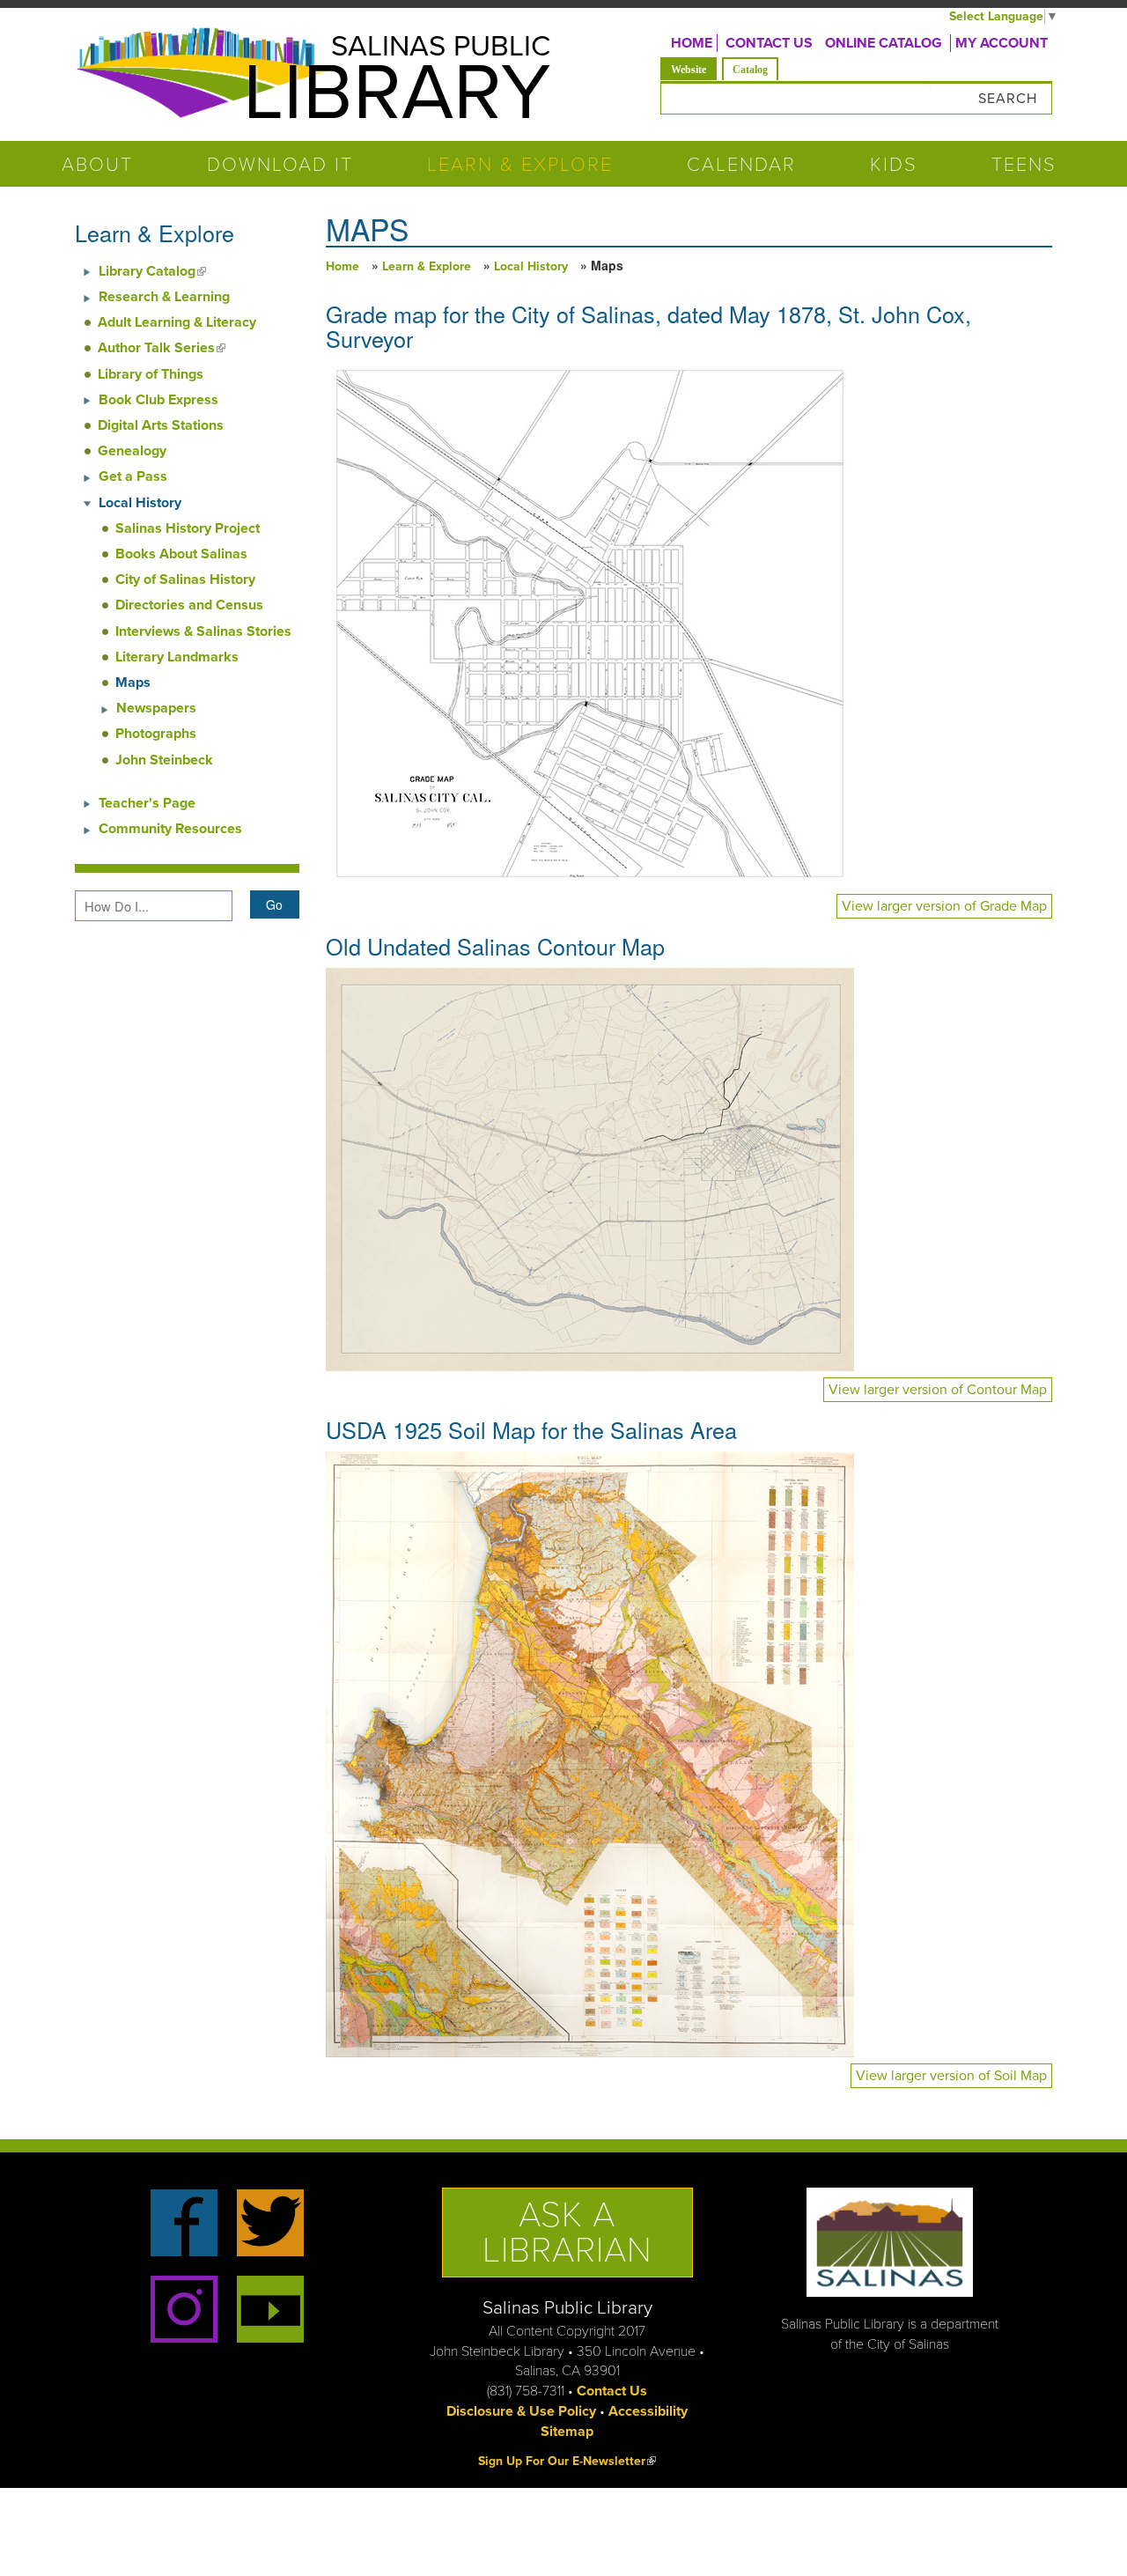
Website (694, 69)
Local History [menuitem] (140, 503)
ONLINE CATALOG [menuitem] (884, 43)
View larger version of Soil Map (951, 2076)
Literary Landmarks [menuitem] (177, 657)
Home (343, 266)
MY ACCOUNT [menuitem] (1002, 43)
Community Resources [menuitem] (170, 829)
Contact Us (612, 2391)
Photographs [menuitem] (156, 734)
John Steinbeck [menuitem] (164, 760)
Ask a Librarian (567, 2233)
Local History (531, 266)
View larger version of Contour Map (938, 1390)
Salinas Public (441, 46)
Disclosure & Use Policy (521, 2411)
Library (397, 93)
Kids (894, 165)
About (97, 165)
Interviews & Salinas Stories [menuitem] (203, 631)
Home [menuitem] (692, 43)
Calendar (741, 165)
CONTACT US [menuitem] (769, 43)
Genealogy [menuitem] (132, 451)
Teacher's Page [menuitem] (147, 803)
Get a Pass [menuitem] (133, 476)
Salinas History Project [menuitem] (188, 528)
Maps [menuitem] (133, 683)
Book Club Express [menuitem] (158, 400)
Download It (280, 165)
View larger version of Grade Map (944, 906)
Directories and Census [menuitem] (189, 605)
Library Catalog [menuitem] (152, 271)
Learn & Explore (520, 165)
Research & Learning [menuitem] (164, 297)
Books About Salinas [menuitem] (181, 554)
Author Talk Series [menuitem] (162, 348)
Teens (1024, 165)
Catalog (750, 70)
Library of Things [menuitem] (151, 374)
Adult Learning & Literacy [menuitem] (177, 322)
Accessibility (648, 2411)
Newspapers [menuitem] (156, 708)
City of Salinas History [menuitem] (185, 579)
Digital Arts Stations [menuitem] (161, 425)
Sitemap (567, 2432)
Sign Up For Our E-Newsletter (567, 2461)
